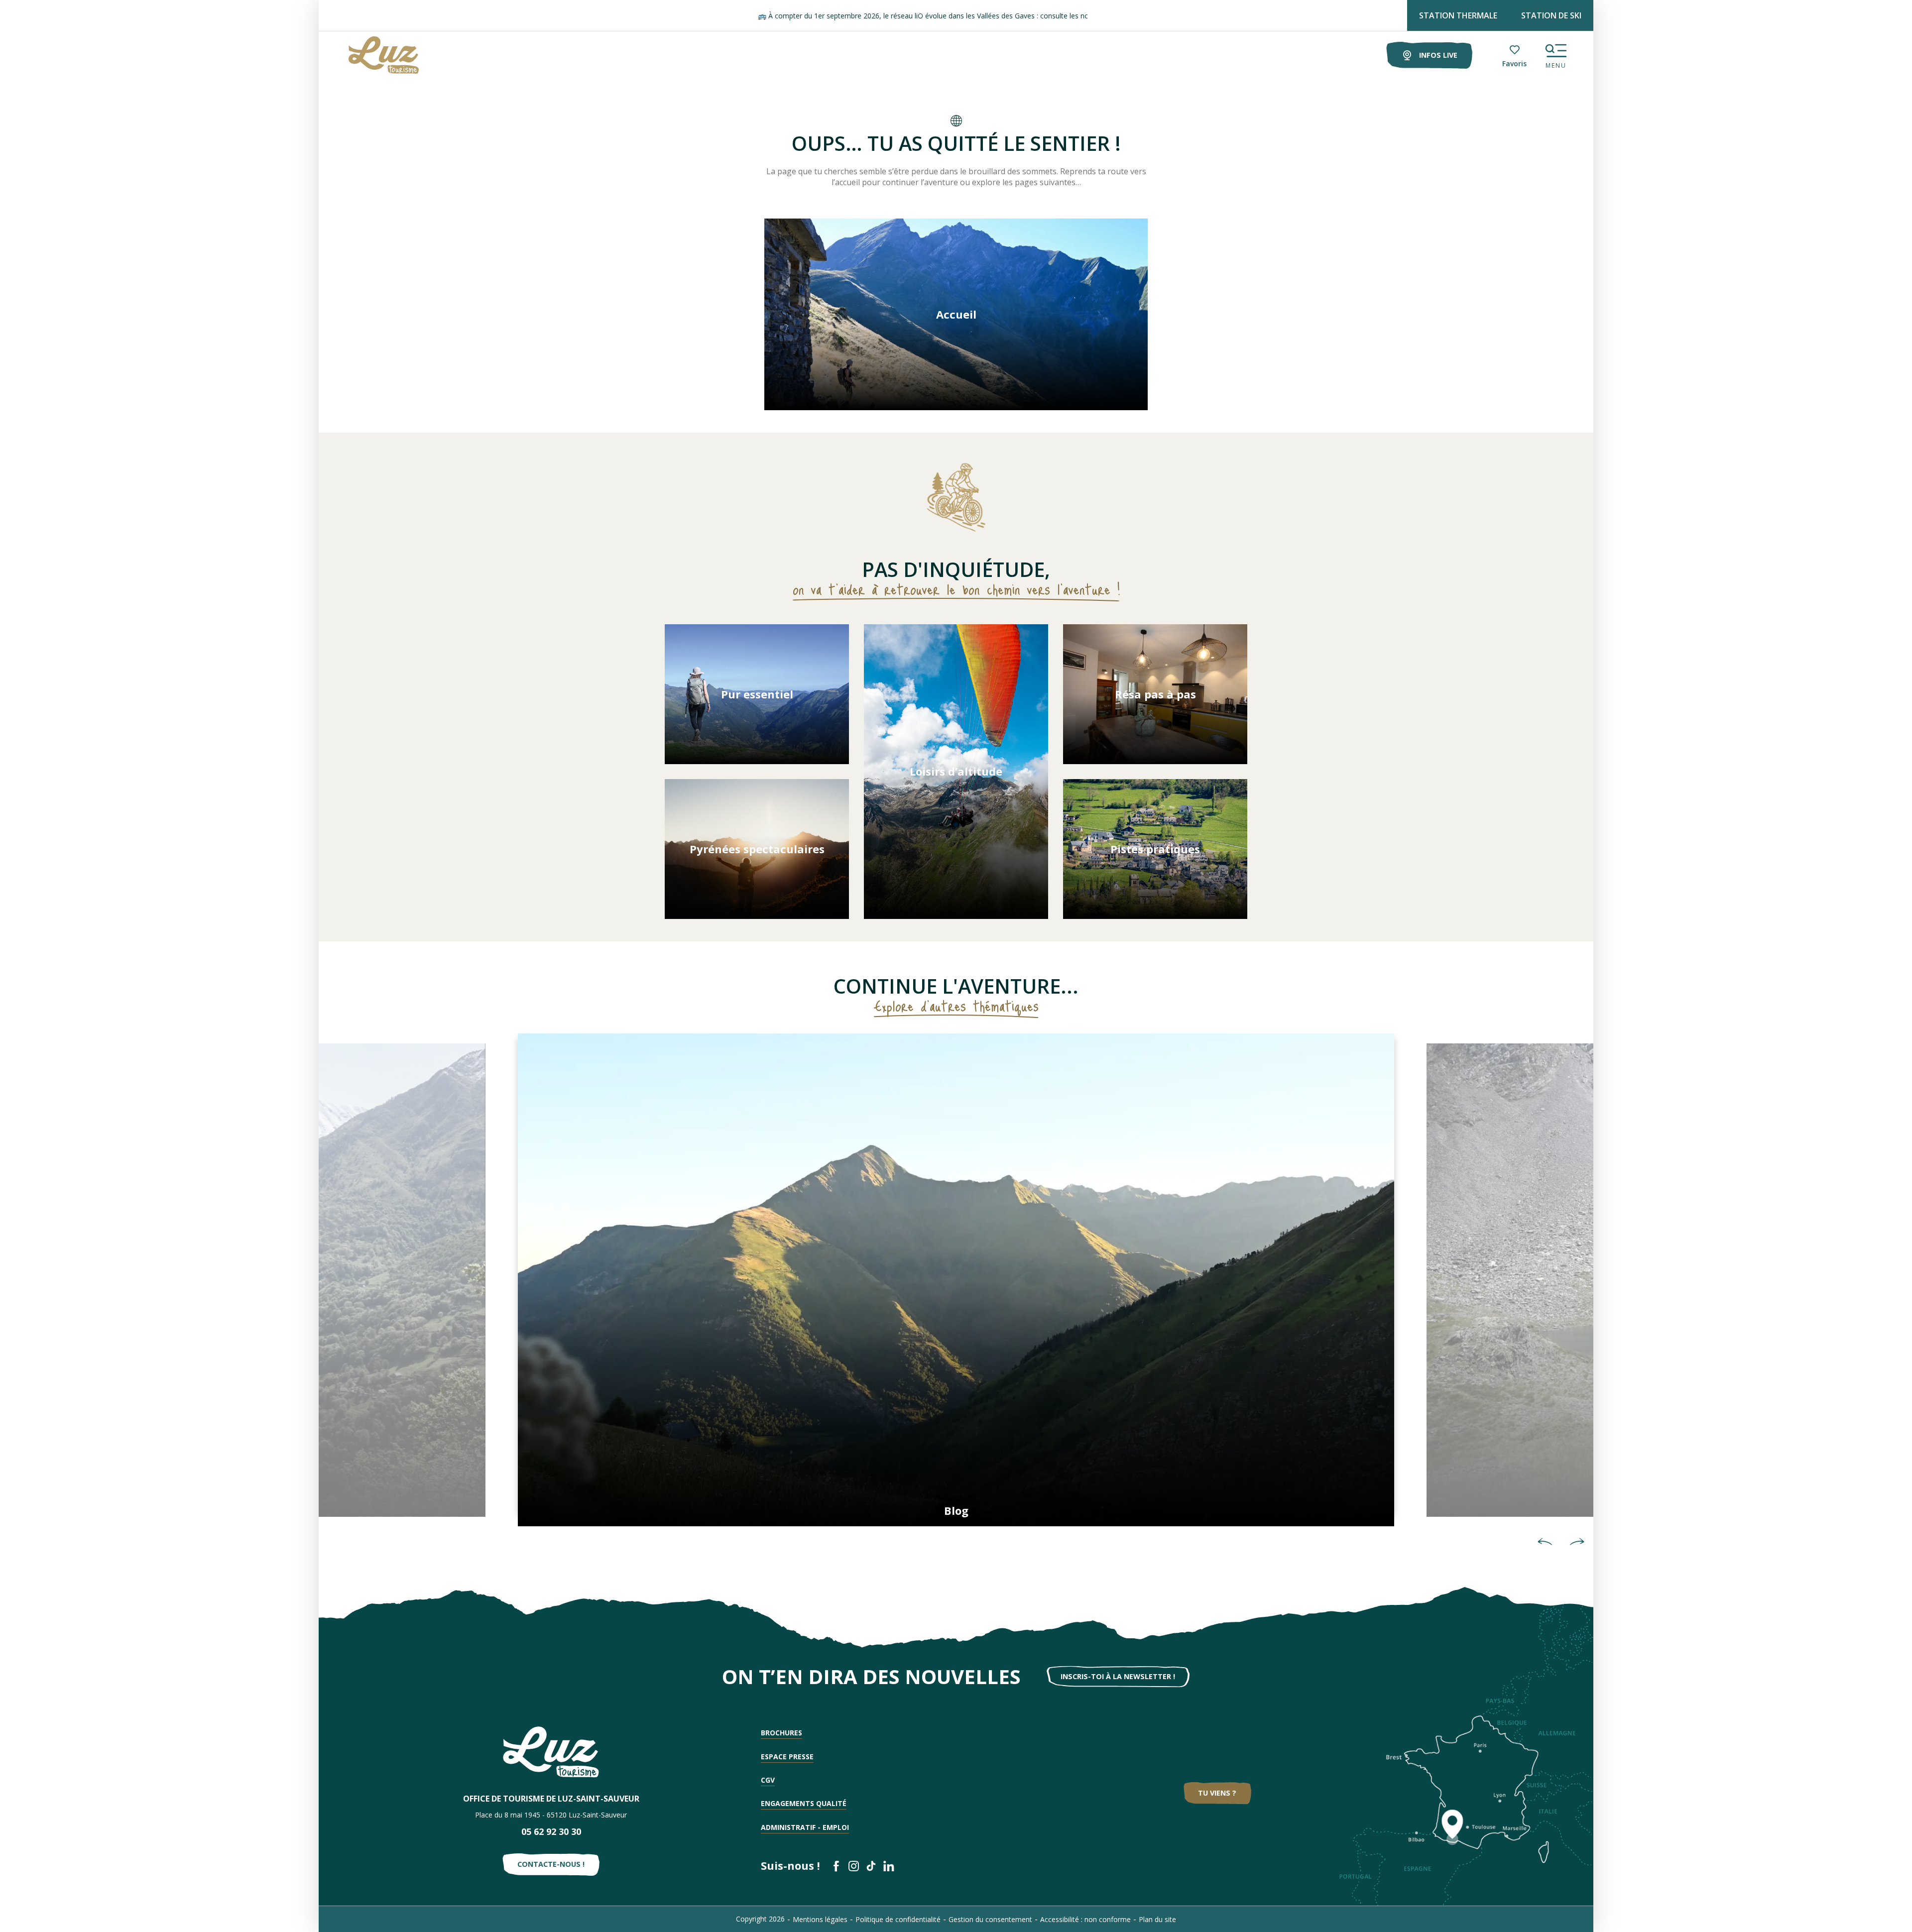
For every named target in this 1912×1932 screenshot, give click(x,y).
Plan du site (1157, 1919)
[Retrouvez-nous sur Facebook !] (252, 1917)
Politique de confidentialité (898, 1919)
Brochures (781, 1733)
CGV (768, 1780)
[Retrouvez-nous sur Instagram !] (268, 1917)
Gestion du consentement (990, 1919)
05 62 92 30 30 (551, 1831)
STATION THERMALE (1458, 15)
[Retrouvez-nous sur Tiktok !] (285, 1917)
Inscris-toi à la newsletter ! (1118, 1676)
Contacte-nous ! (551, 1864)
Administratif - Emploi (805, 1827)
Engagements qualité (804, 1803)
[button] (293, 103)
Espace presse (787, 1757)
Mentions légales (820, 1919)
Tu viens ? (1217, 1793)
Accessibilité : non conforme (1085, 1919)
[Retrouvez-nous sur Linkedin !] (301, 1917)
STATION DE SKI (1551, 15)
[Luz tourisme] (371, 55)
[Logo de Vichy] (551, 1752)
